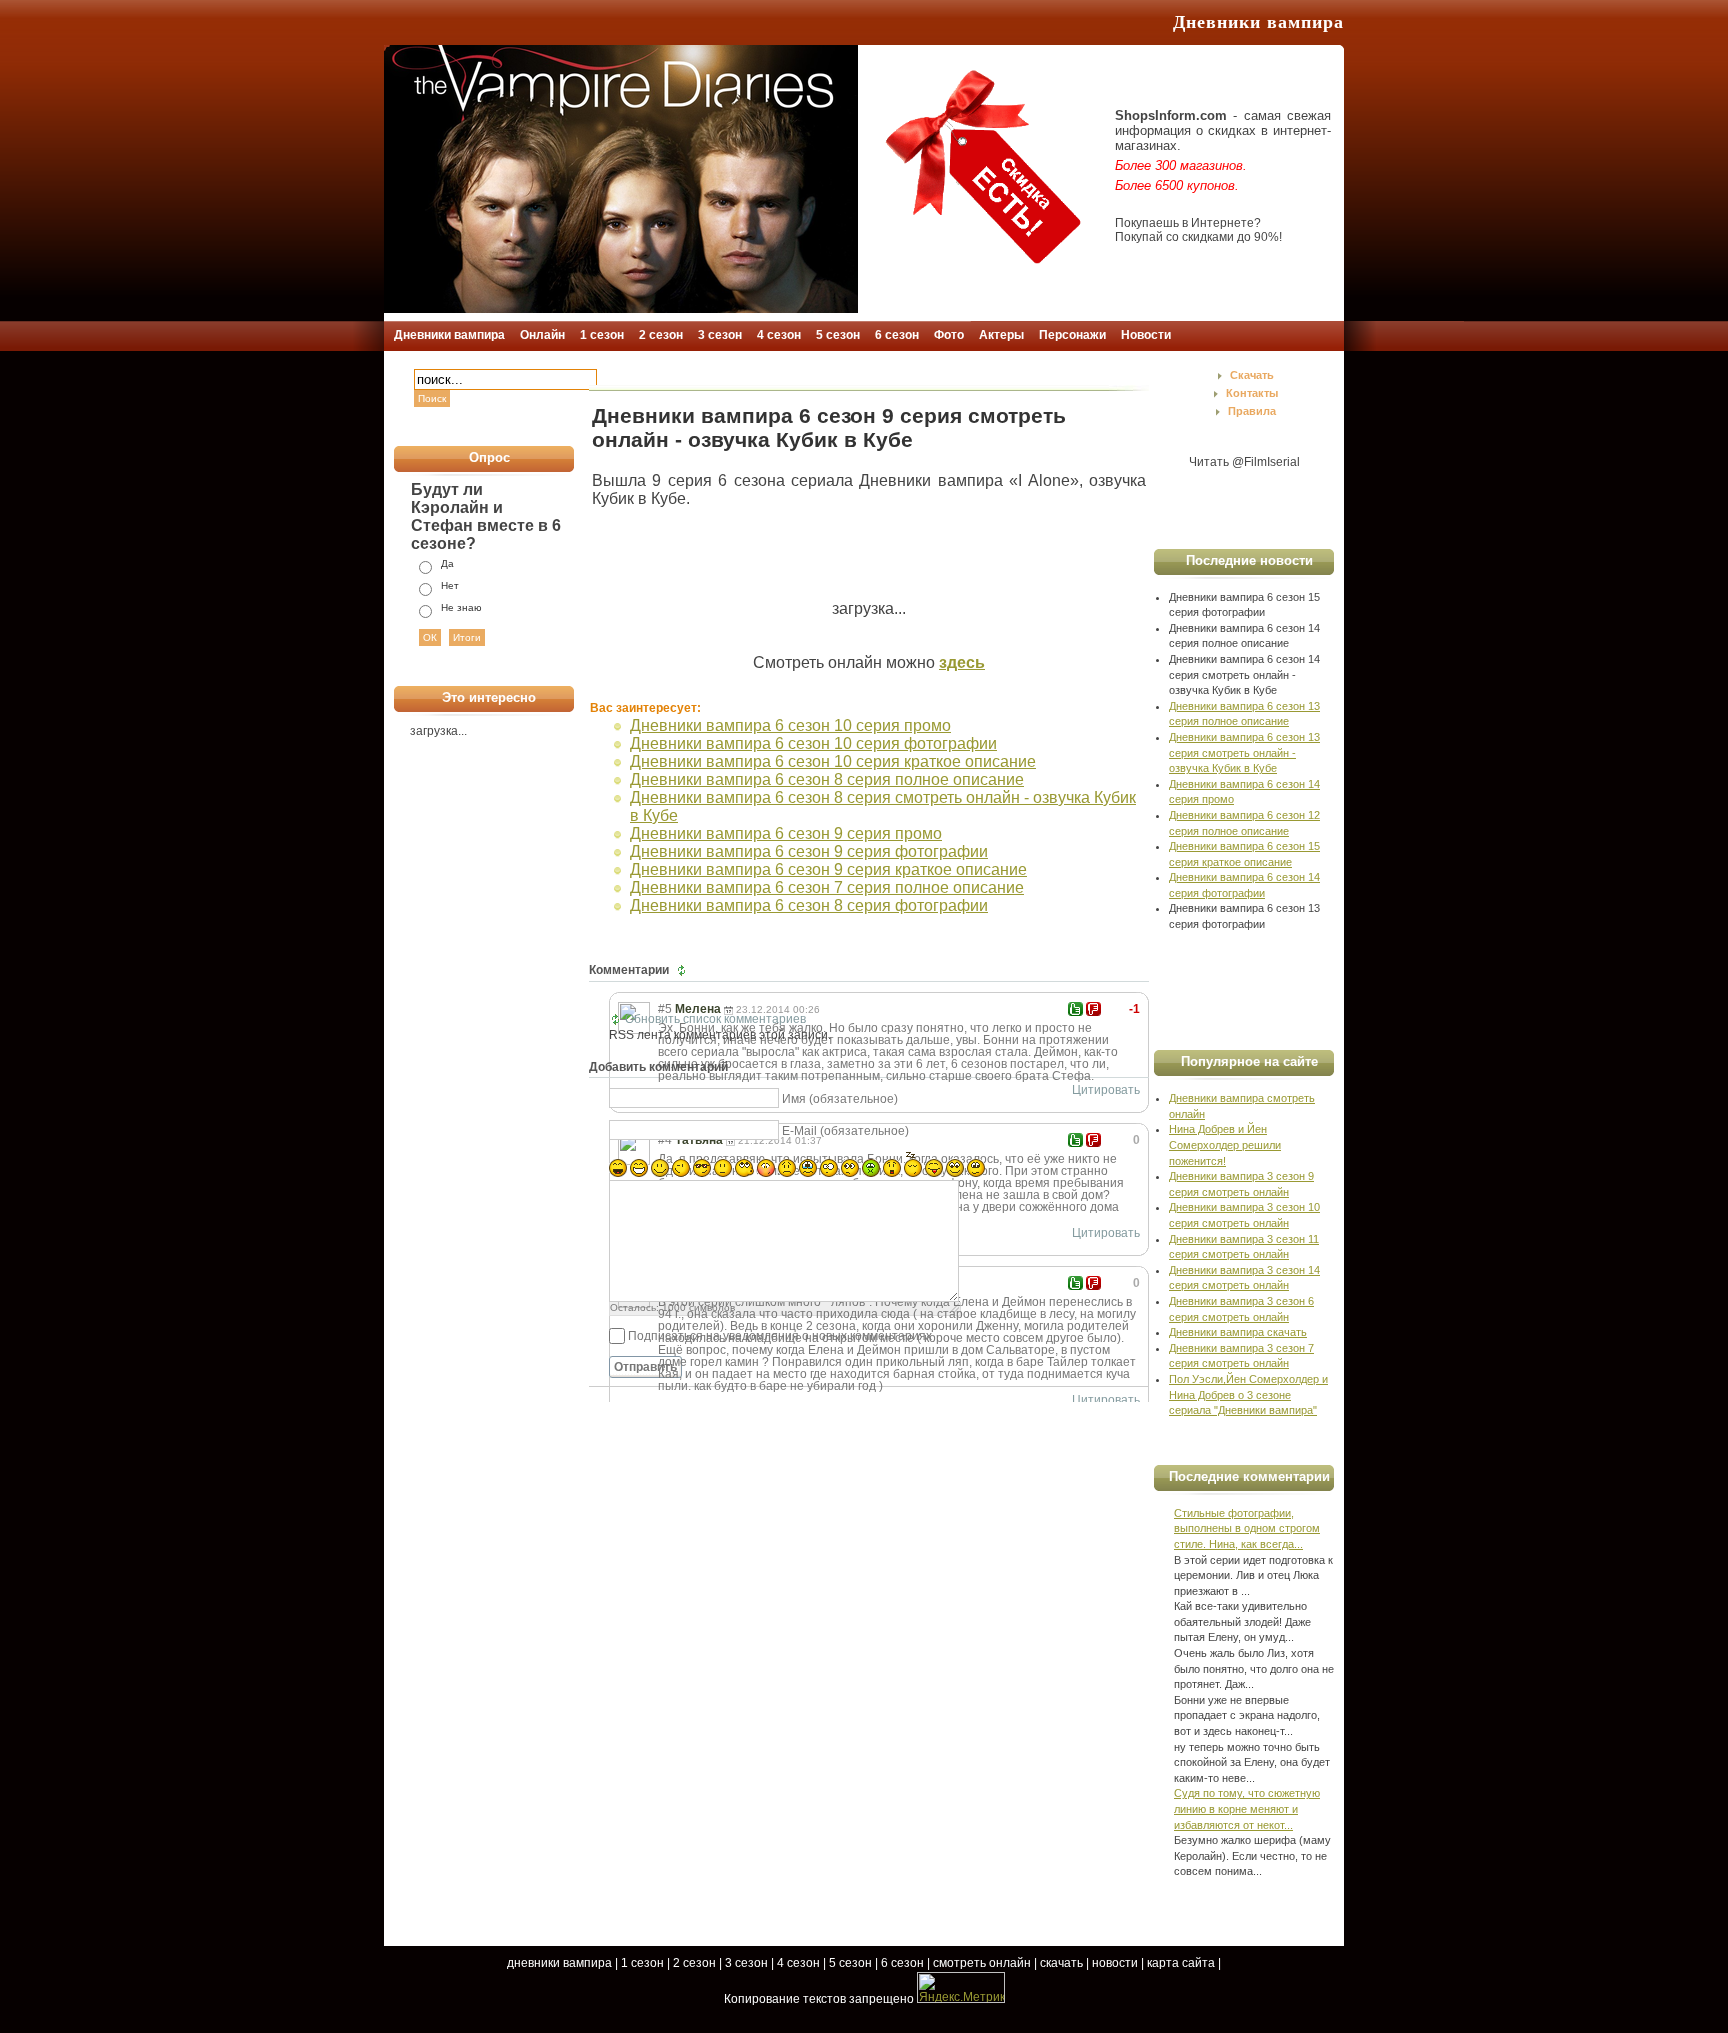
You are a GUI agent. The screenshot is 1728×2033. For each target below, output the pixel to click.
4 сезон (798, 1963)
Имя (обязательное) (840, 1099)
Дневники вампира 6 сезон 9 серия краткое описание (828, 869)
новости (1115, 1963)
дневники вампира (559, 1963)
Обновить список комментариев (715, 1019)
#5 (665, 1009)
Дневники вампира (1258, 22)
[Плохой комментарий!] (1093, 1009)
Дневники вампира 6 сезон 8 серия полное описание (827, 779)
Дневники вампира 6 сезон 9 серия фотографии (809, 851)
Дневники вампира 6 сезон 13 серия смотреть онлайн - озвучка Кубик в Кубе (1244, 752)
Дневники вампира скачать (1238, 1332)
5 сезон (850, 1963)
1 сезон (642, 1963)
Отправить (645, 1367)
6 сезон (902, 1963)
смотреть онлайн (982, 1963)
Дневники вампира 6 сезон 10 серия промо (790, 725)
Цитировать (1106, 1090)
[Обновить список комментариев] (683, 970)
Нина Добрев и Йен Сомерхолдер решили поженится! (1225, 1144)
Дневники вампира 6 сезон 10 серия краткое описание (833, 761)
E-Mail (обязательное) (845, 1131)
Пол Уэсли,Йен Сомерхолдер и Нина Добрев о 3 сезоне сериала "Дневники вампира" (1248, 1394)
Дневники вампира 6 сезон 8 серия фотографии (809, 905)
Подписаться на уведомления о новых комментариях (780, 1336)
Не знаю (461, 607)
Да (447, 563)
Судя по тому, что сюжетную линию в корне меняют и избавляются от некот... (1247, 1808)
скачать (1061, 1963)
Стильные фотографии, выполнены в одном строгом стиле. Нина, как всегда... (1247, 1528)
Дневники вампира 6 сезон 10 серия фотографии (813, 743)
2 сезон (694, 1963)
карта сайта (1181, 1963)
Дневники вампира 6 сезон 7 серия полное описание (827, 887)
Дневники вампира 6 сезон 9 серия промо (786, 833)
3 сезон (746, 1963)
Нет (450, 585)
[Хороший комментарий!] (1075, 1009)
